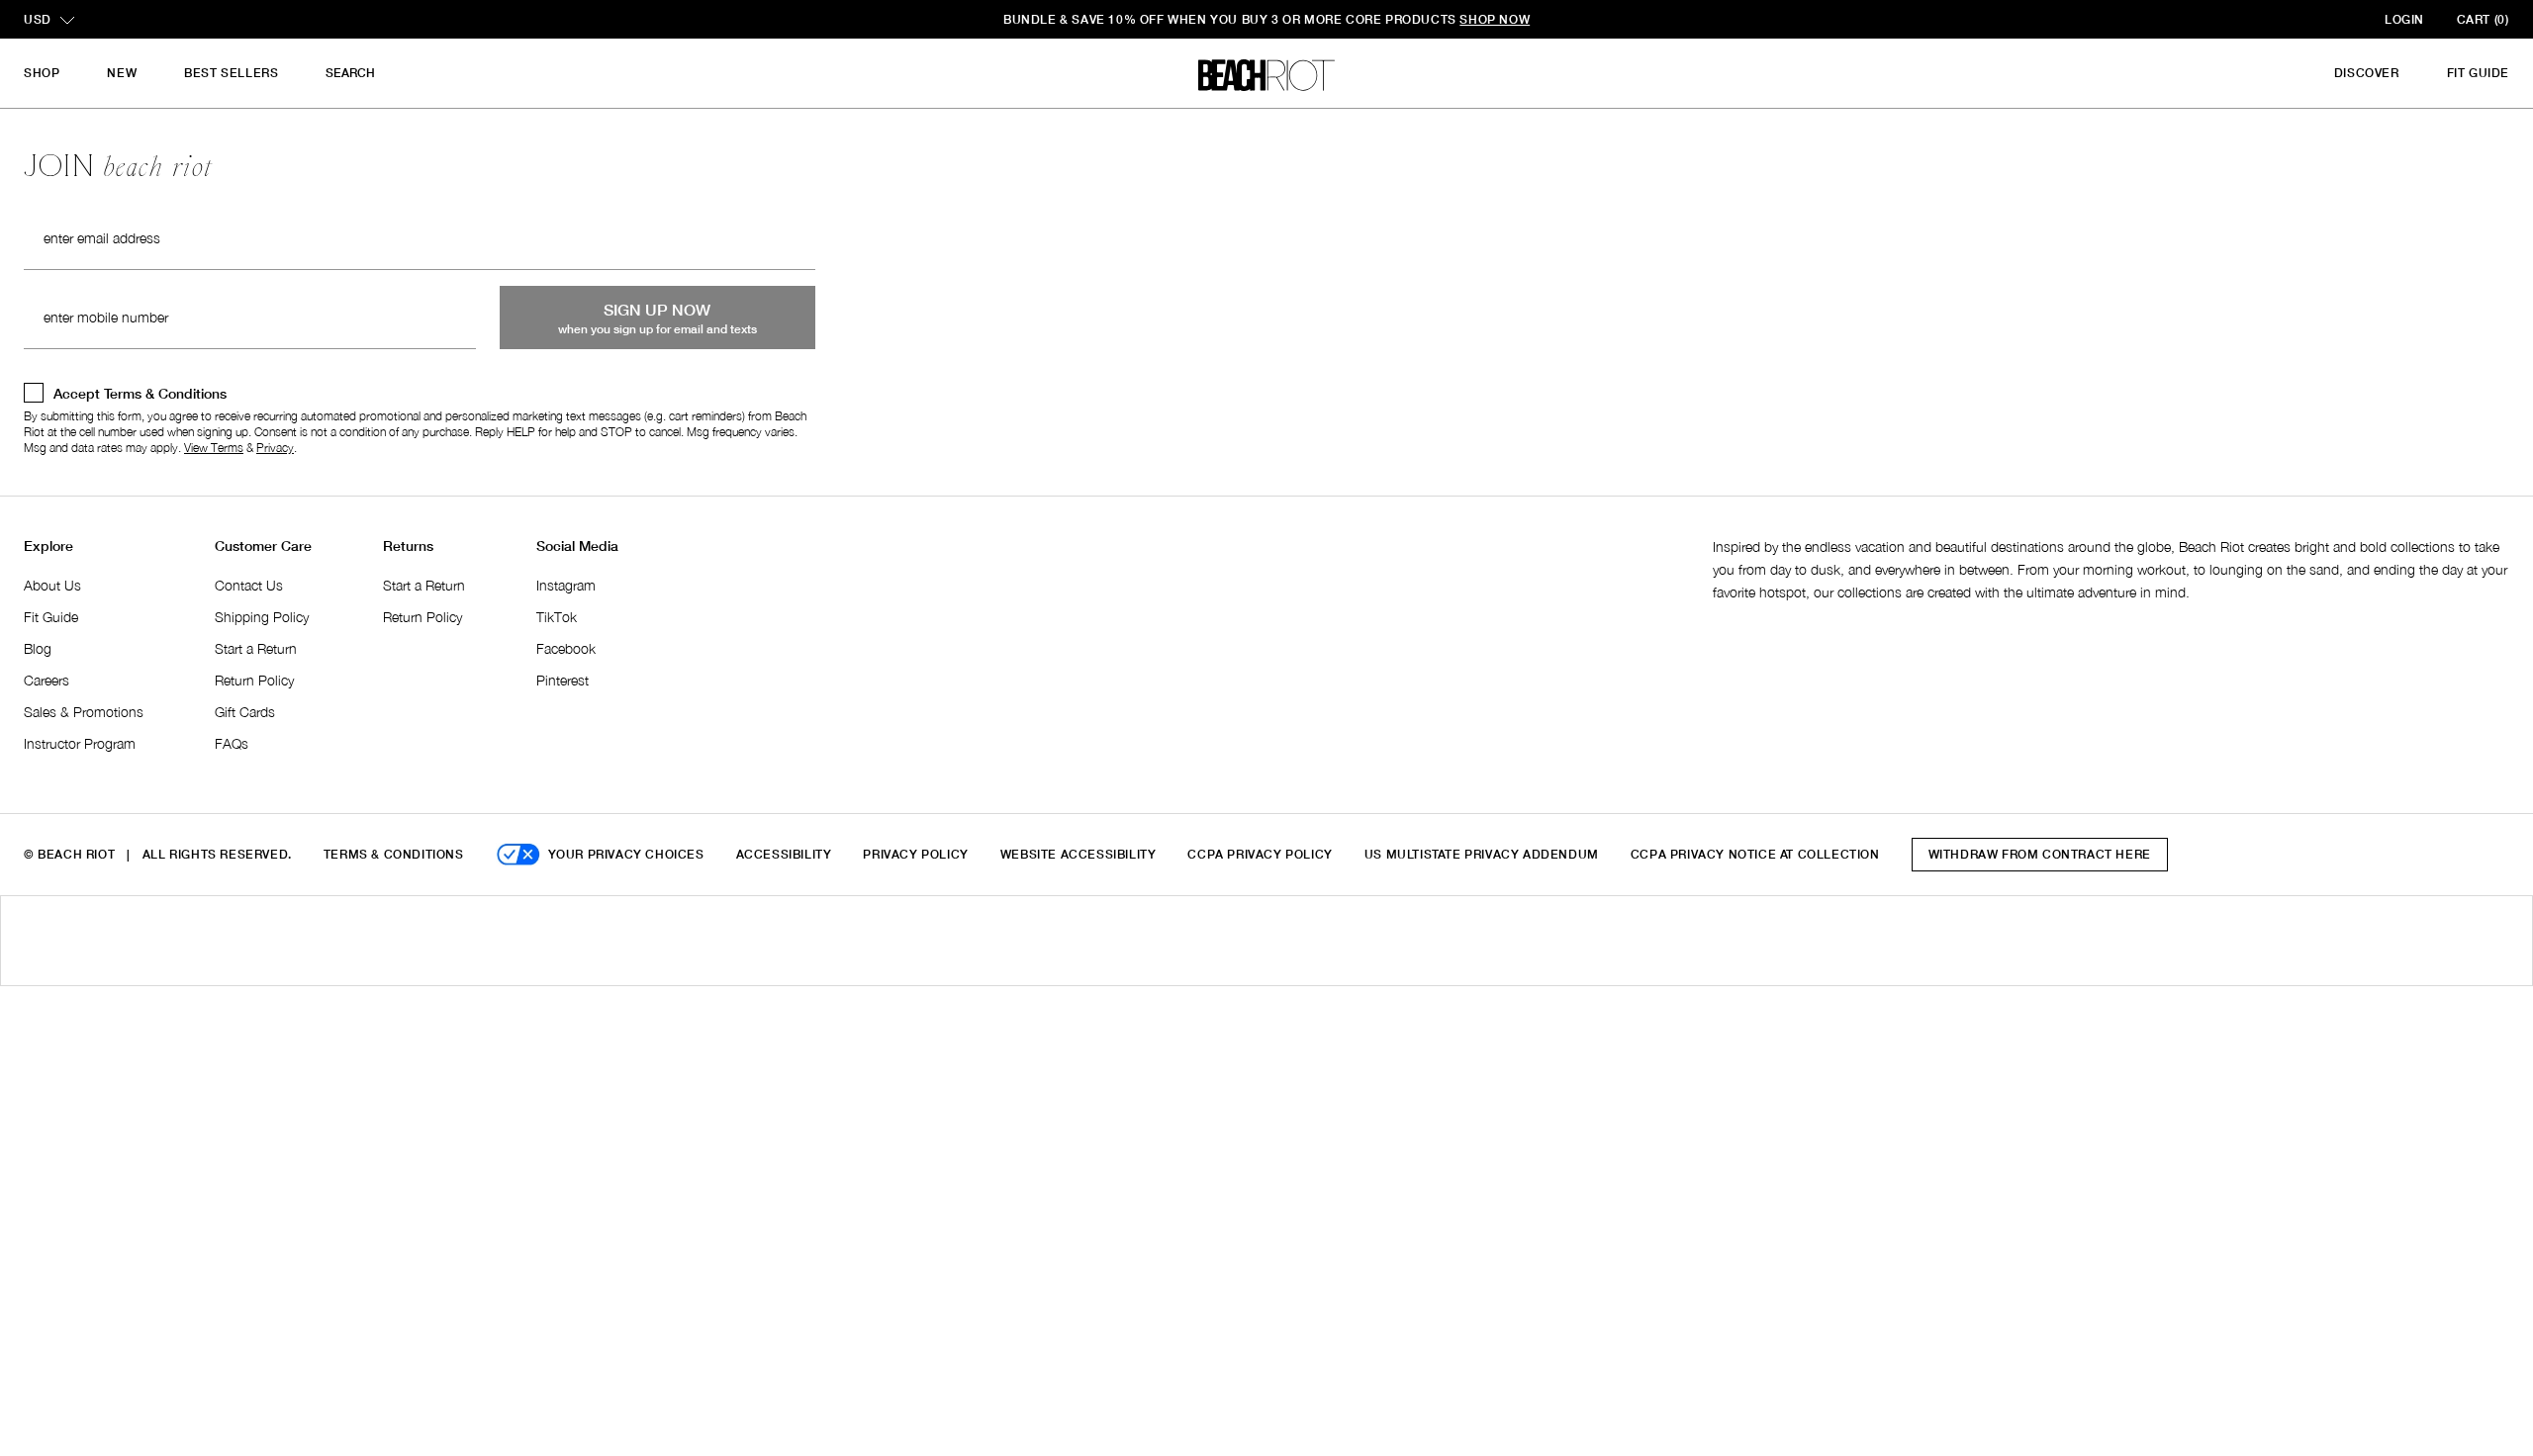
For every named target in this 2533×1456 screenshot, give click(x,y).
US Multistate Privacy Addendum (1482, 854)
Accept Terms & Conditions (140, 393)
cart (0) (2483, 19)
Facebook (566, 648)
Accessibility (784, 854)
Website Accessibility (1079, 854)
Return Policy (254, 680)
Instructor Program (80, 743)
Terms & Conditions (394, 854)
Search (350, 73)
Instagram (566, 585)
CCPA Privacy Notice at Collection (1755, 854)
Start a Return (256, 648)
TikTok (557, 617)
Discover (2367, 73)
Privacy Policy (915, 854)
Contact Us (249, 585)
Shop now (1495, 19)
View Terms (214, 448)
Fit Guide (2478, 73)
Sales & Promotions (84, 712)
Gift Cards (245, 712)
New (122, 73)
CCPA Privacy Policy (1260, 854)
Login (2404, 19)
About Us (52, 585)
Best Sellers (231, 73)
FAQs (232, 743)
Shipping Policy (262, 617)
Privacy (275, 448)
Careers (47, 680)
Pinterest (563, 680)
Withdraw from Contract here (2040, 854)
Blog (38, 648)
